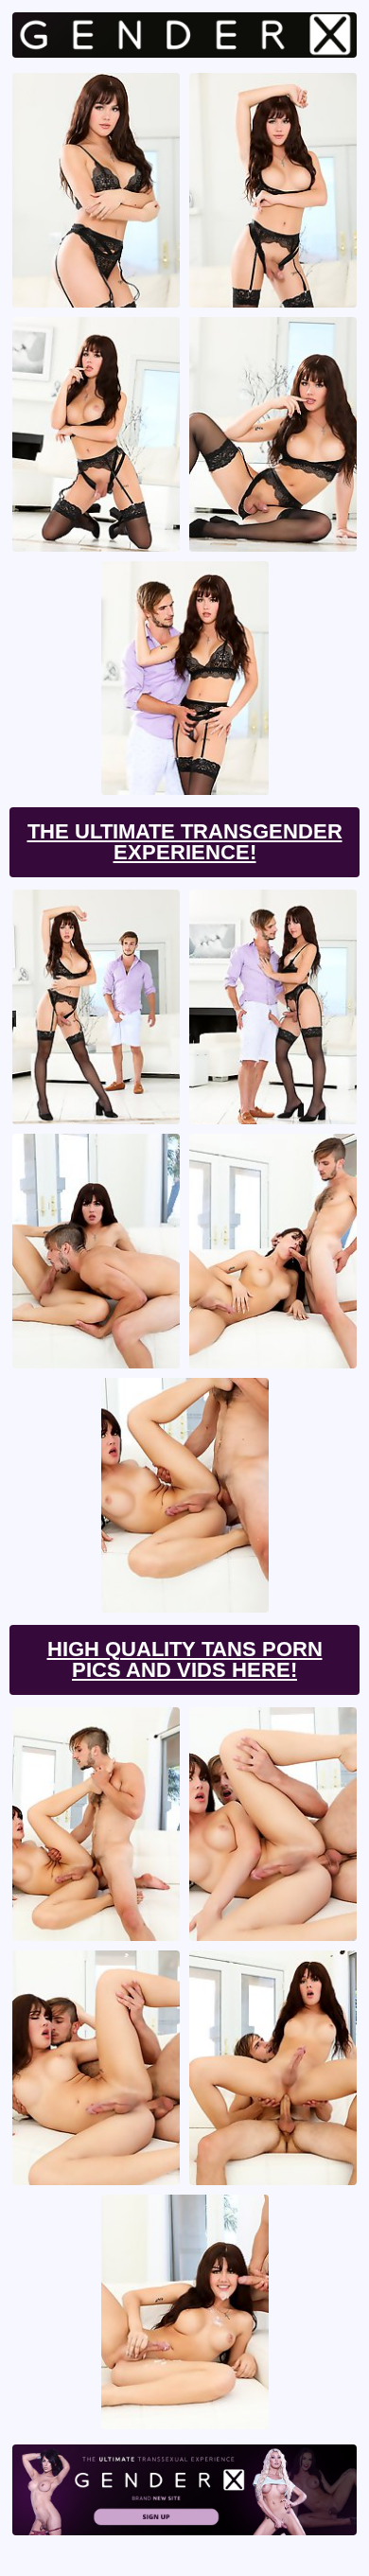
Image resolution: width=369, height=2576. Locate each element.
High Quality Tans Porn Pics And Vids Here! (185, 1659)
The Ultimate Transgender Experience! (185, 842)
